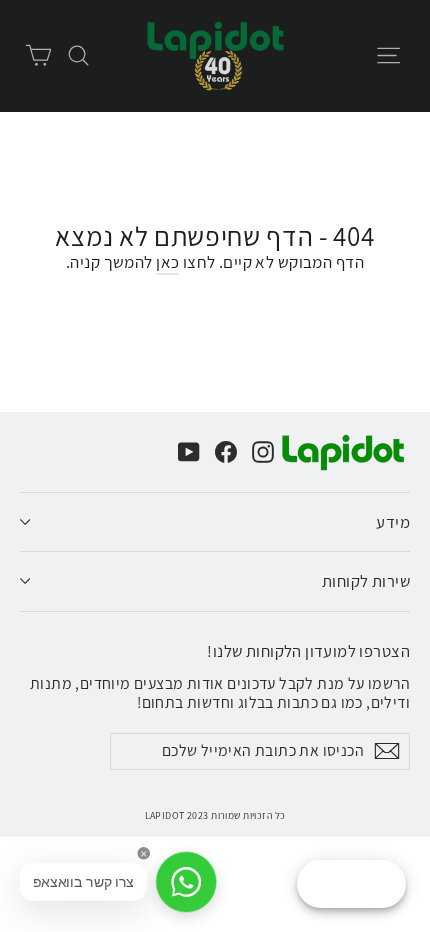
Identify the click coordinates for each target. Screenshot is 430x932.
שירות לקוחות (366, 581)
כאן (167, 262)
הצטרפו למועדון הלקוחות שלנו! (308, 650)
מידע (393, 522)
